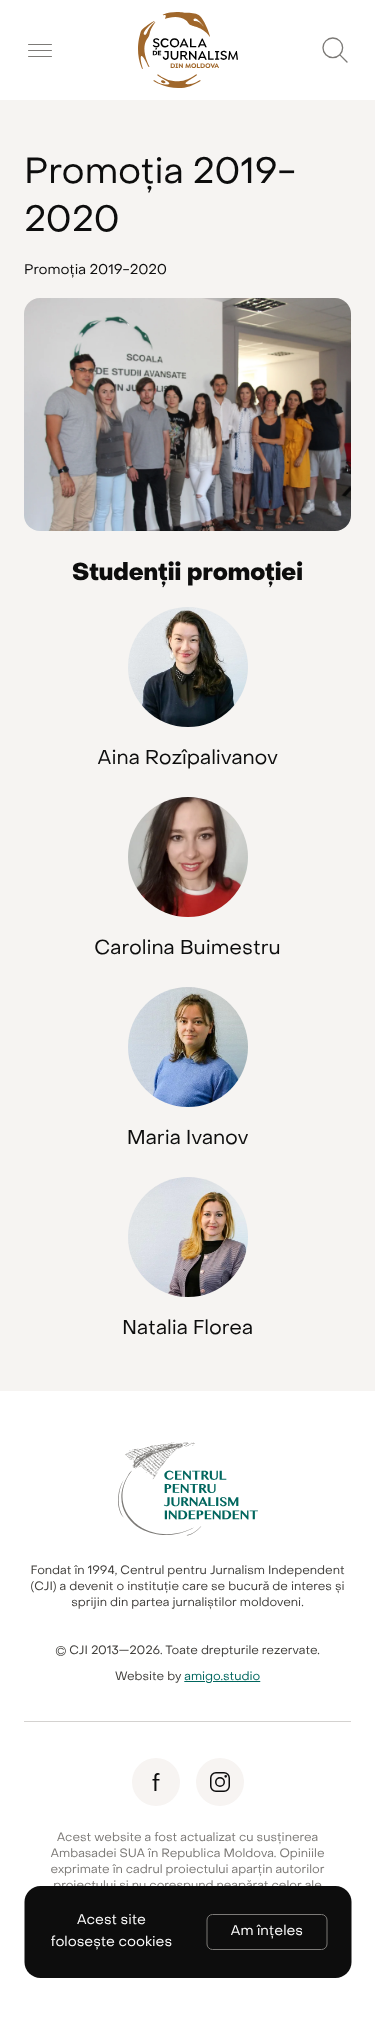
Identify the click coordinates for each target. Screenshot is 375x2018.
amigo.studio (222, 1677)
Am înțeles (267, 1931)
